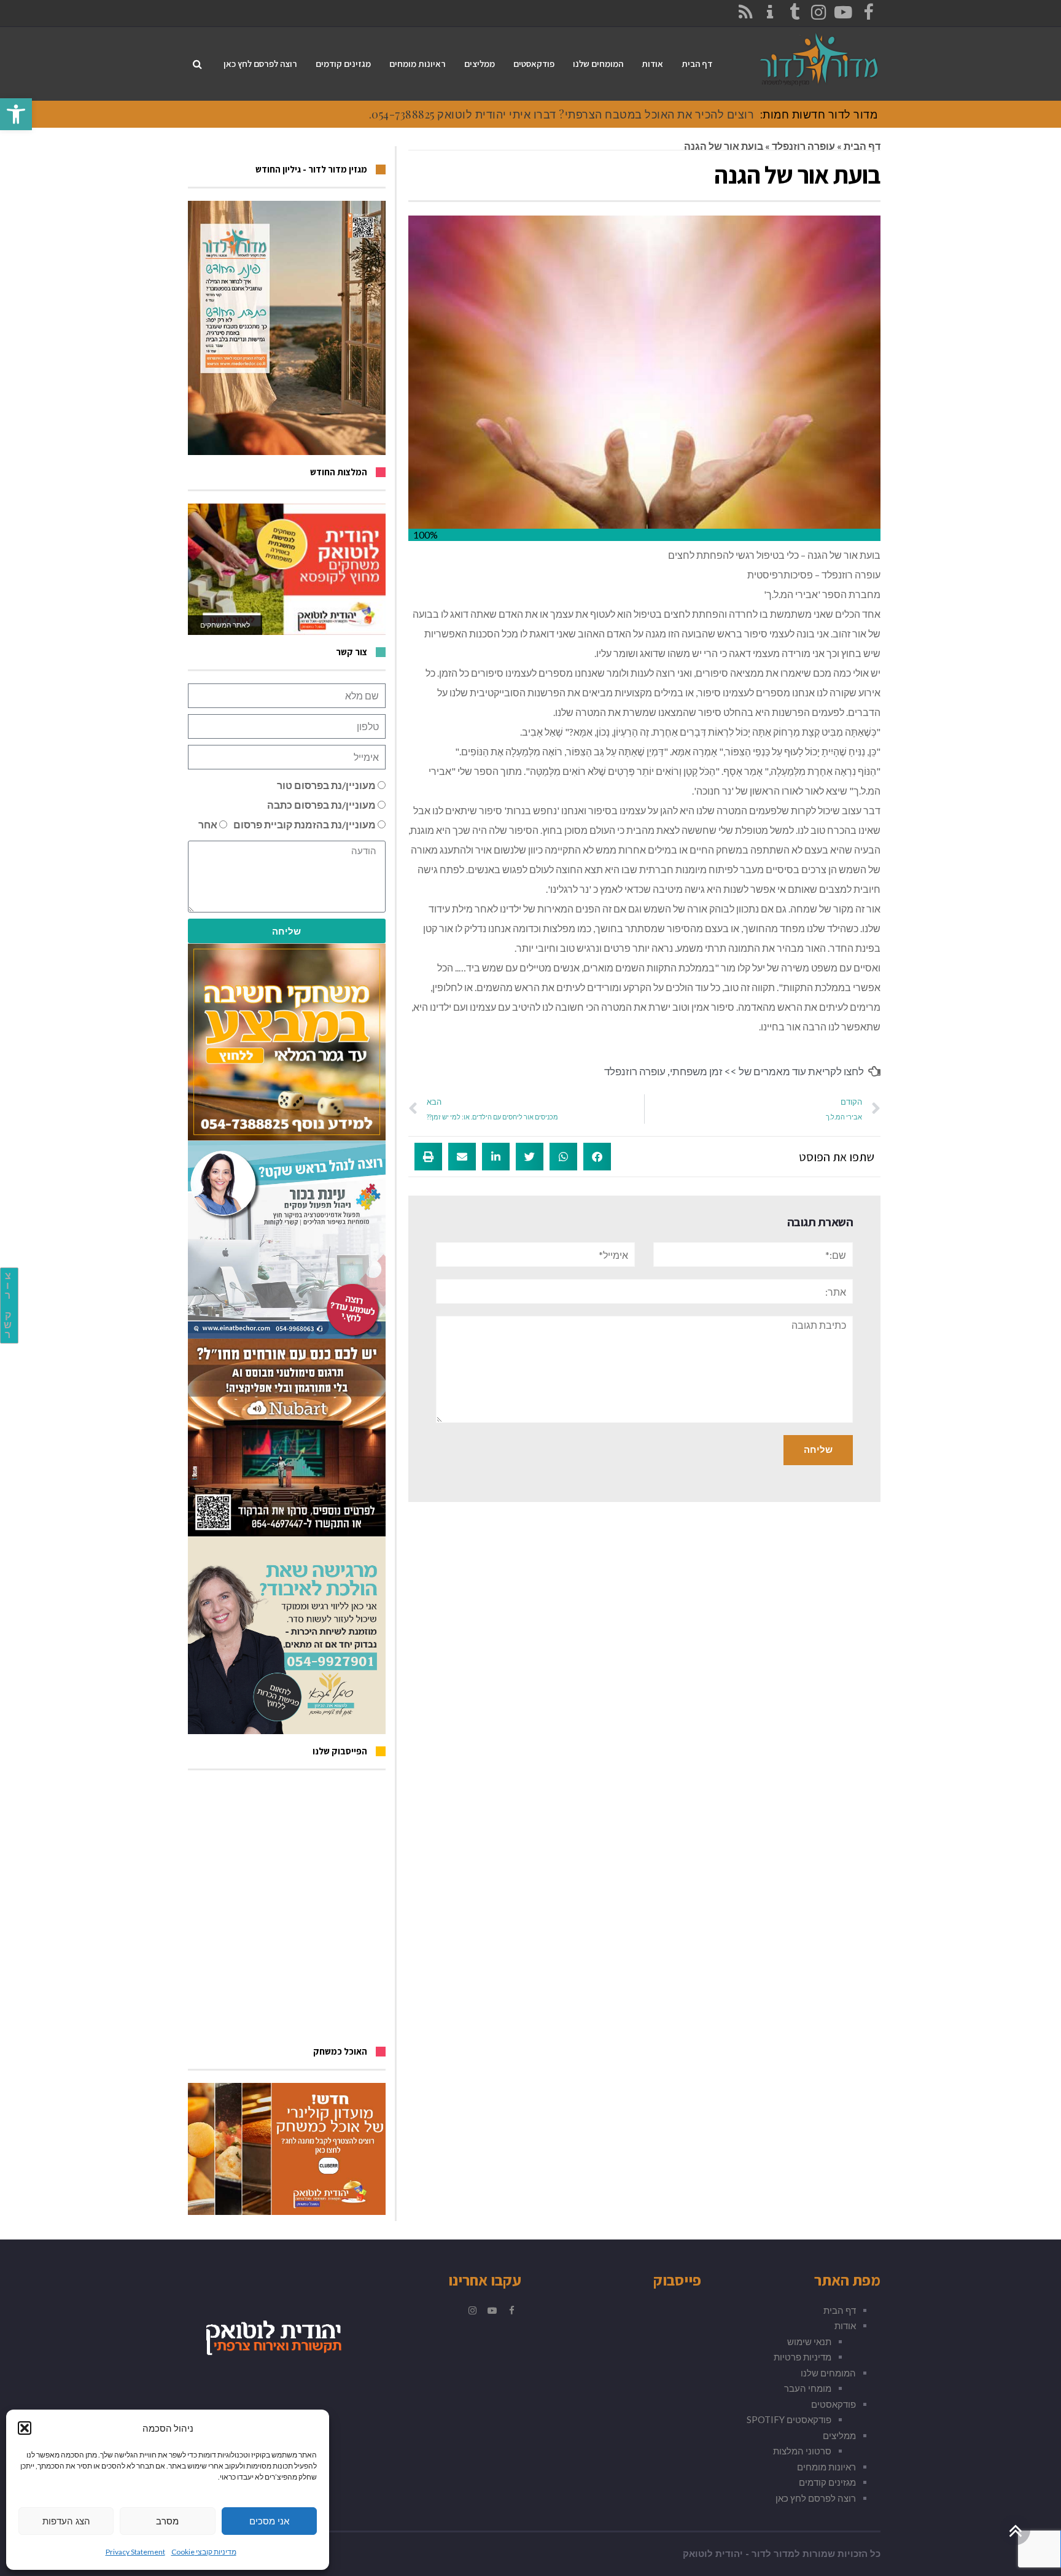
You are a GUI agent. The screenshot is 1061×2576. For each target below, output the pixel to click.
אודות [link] (845, 2325)
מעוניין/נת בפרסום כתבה (321, 805)
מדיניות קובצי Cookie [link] (204, 2552)
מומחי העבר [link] (808, 2388)
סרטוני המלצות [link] (802, 2451)
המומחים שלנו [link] (828, 2373)
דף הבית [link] (862, 146)
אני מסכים (269, 2521)
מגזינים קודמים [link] (827, 2482)
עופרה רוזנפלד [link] (803, 146)
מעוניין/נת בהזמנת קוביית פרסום (305, 824)
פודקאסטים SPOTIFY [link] (789, 2419)
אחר (208, 824)
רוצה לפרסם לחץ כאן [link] (816, 2498)
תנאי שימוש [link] (809, 2341)
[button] (25, 2428)
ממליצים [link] (839, 2435)
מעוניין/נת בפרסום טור (326, 785)
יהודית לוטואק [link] (713, 2554)
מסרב (167, 2521)
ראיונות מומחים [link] (826, 2467)
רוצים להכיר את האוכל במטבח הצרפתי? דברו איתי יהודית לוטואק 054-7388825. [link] (562, 114)
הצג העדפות (66, 2521)
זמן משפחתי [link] (696, 1071)
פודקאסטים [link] (834, 2404)
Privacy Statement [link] (135, 2552)
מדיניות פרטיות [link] (803, 2357)
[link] (16, 114)
